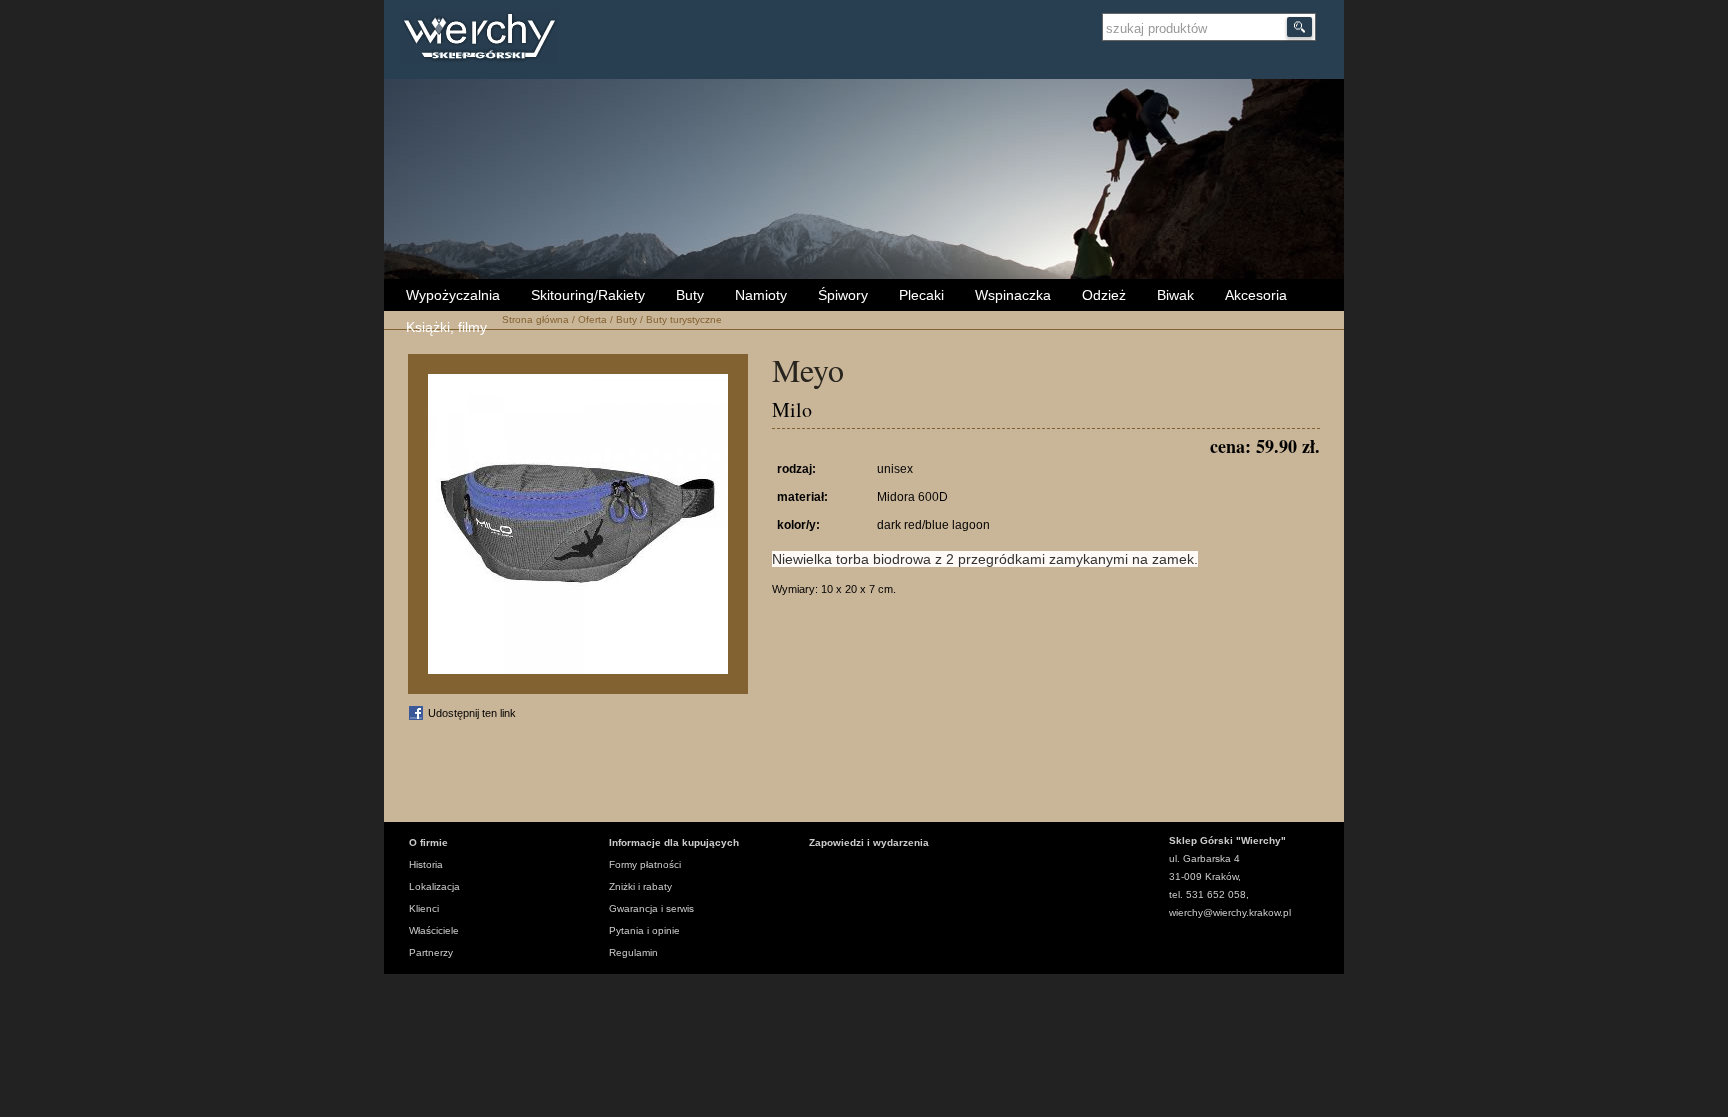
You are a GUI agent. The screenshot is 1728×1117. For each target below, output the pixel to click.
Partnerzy (431, 952)
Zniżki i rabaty (640, 886)
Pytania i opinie (644, 930)
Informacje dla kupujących (674, 842)
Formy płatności (645, 864)
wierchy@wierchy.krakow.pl (1230, 912)
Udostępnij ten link (472, 713)
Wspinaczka (1013, 295)
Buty (690, 295)
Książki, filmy (446, 327)
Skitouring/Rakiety (588, 295)
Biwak (1175, 295)
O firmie (428, 842)
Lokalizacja (434, 886)
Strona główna (535, 319)
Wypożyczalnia (453, 295)
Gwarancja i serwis (651, 908)
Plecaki (921, 295)
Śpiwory (843, 295)
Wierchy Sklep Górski (484, 39)
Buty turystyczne (684, 319)
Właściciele (434, 930)
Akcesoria (1256, 295)
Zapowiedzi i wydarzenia (869, 842)
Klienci (424, 908)
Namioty (761, 295)
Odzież (1104, 295)
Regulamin (633, 952)
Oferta (592, 319)
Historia (426, 864)
